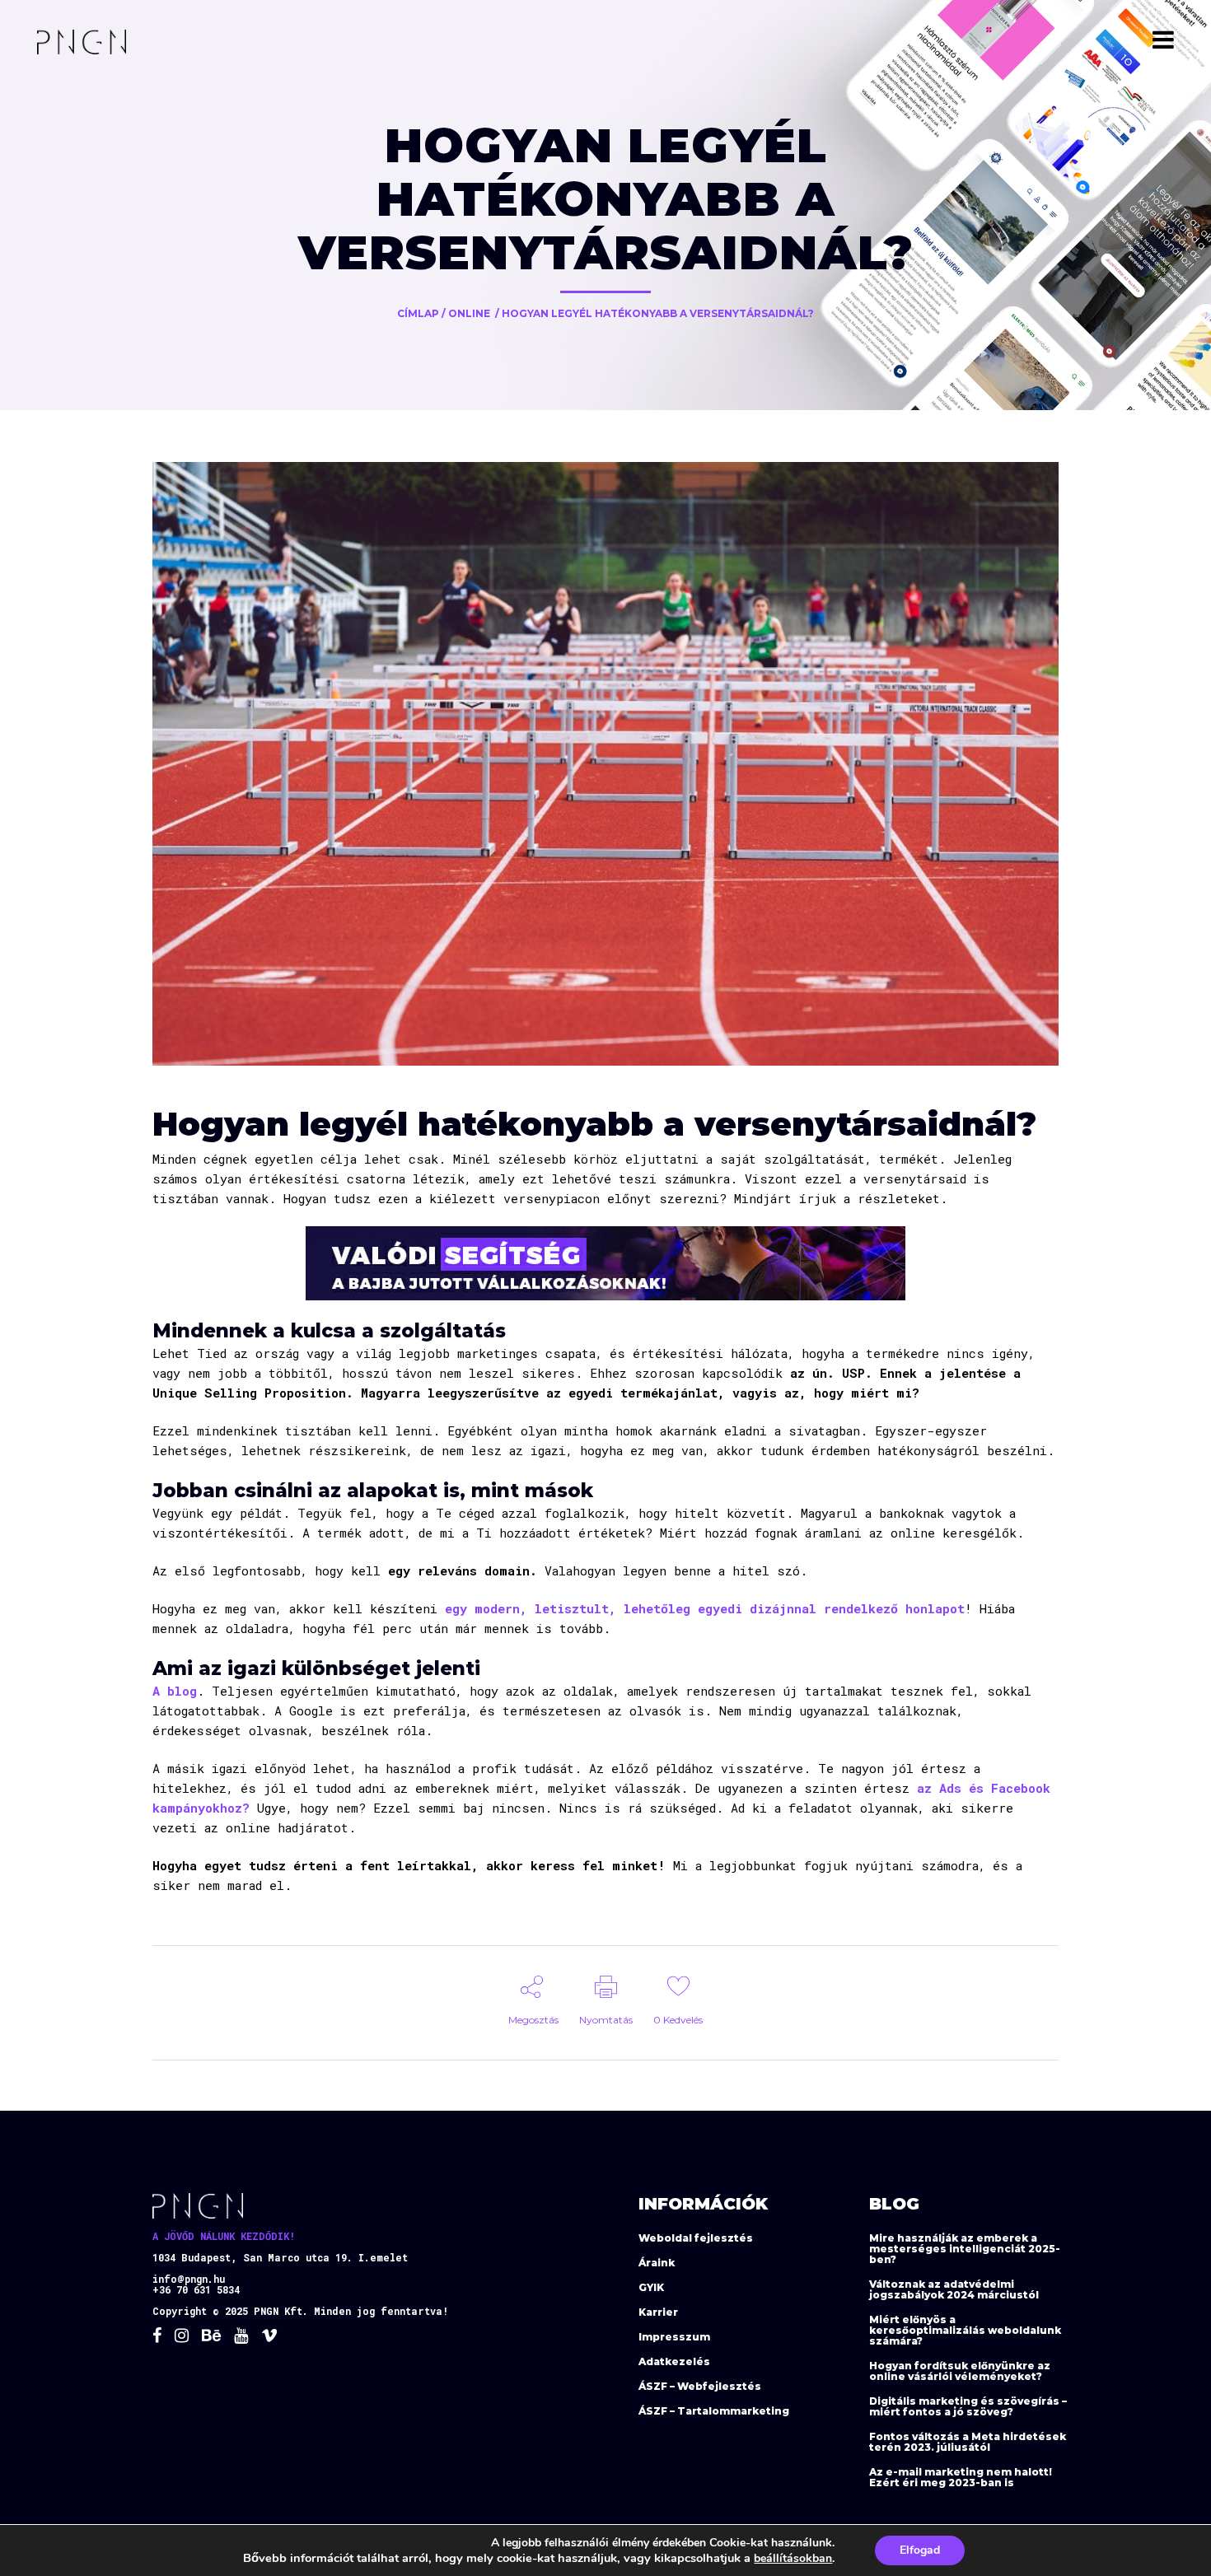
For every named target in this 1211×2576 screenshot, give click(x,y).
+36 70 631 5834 (196, 2289)
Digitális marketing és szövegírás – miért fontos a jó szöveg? (968, 2406)
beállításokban (793, 2558)
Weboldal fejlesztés (696, 2238)
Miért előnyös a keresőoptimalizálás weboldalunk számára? (965, 2330)
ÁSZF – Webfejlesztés (700, 2386)
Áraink (657, 2263)
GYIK (651, 2287)
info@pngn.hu (189, 2279)
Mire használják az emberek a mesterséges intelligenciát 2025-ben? (965, 2249)
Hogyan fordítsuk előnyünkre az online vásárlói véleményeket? (960, 2371)
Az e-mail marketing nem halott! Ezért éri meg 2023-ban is (961, 2477)
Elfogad (920, 2550)
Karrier (658, 2312)
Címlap (418, 313)
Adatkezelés (674, 2361)
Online (469, 313)
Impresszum (674, 2337)
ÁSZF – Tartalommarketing (714, 2411)
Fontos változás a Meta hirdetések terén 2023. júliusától (968, 2442)
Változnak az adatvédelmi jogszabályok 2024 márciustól (954, 2289)
